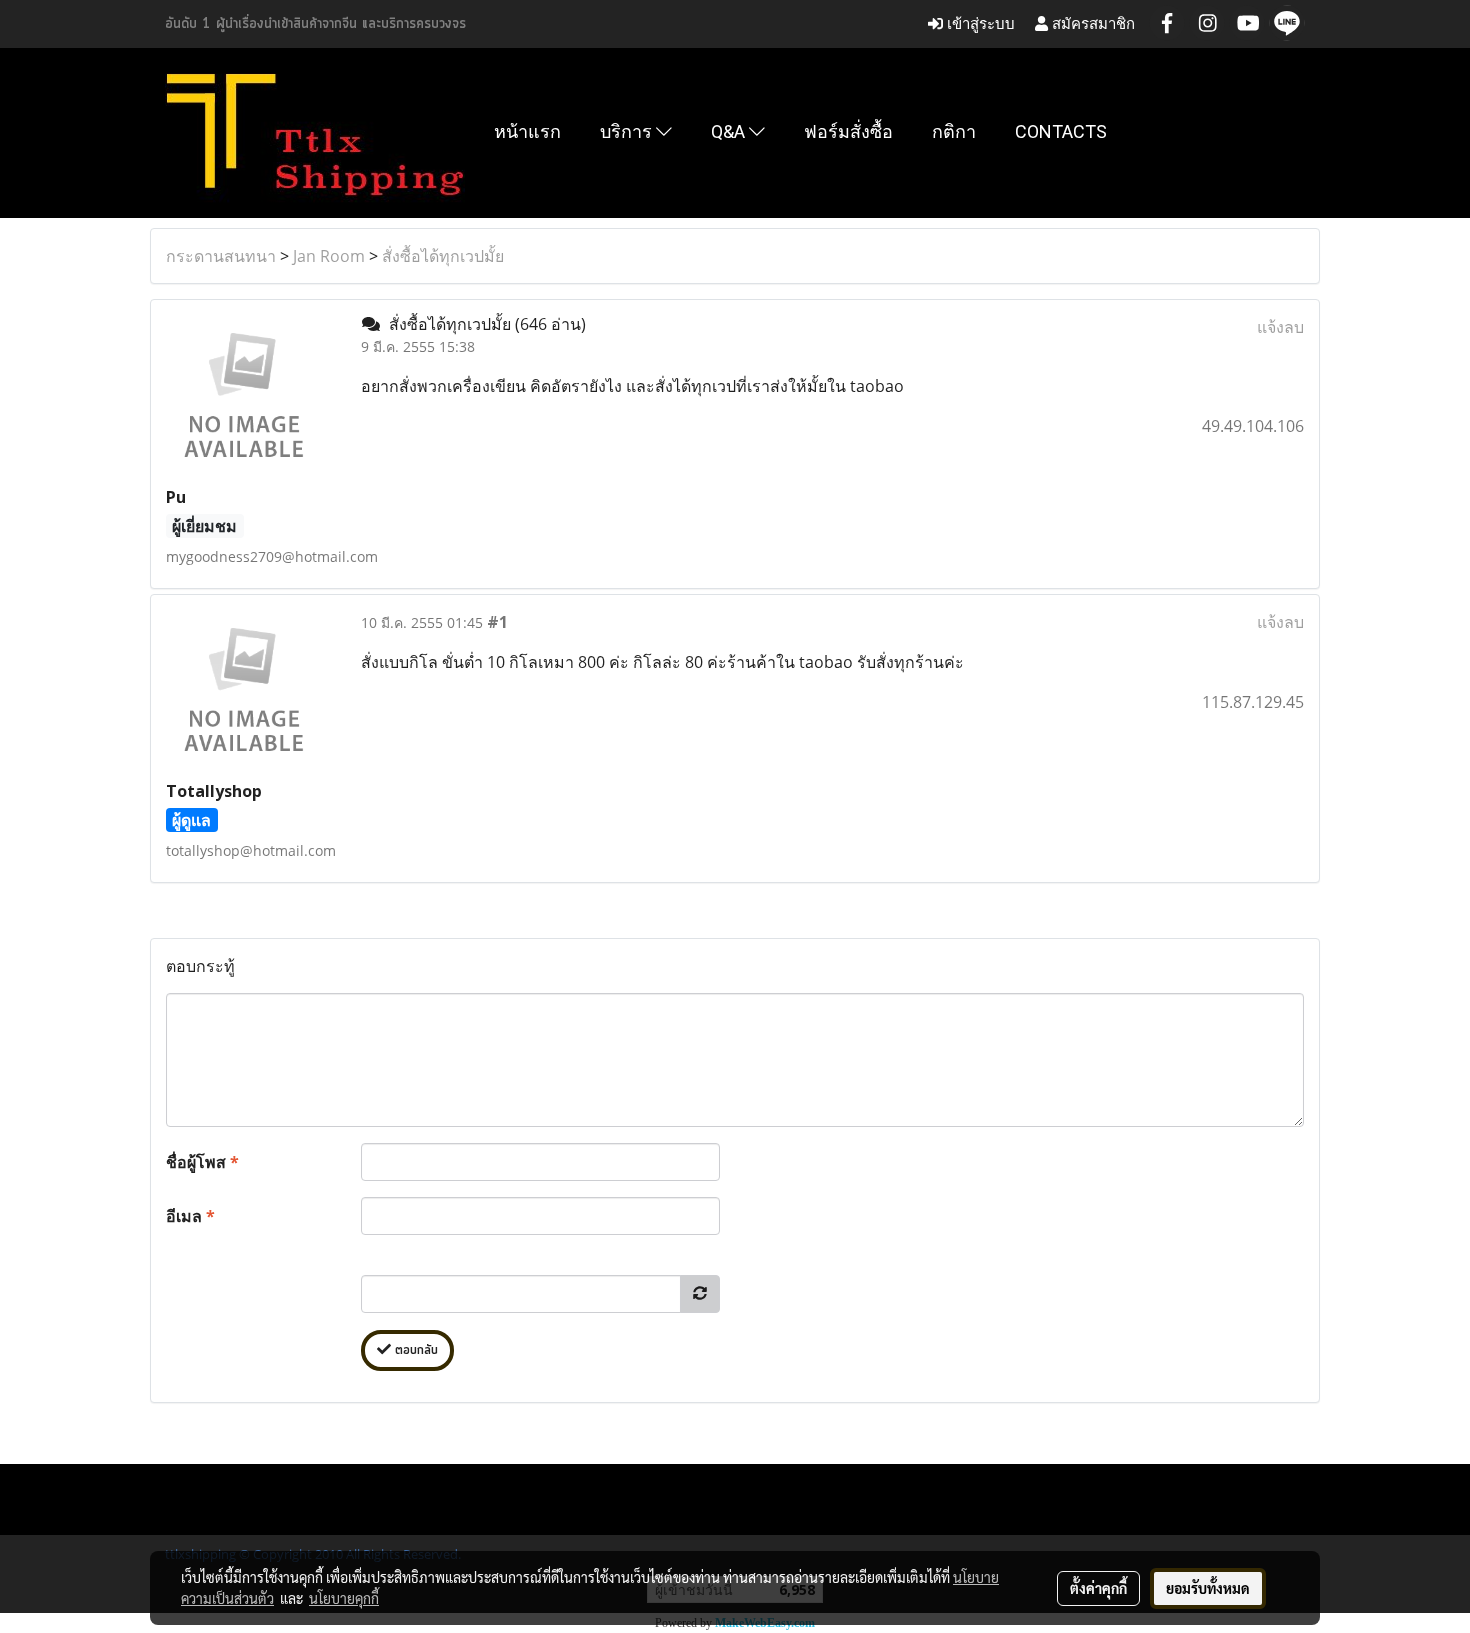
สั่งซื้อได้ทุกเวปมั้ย (443, 256)
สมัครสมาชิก (1091, 23)
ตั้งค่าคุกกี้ (1098, 1588)
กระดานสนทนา (221, 256)
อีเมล (190, 1216)
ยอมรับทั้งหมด (1208, 1588)
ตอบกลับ (414, 1350)
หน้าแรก (527, 131)
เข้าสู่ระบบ (979, 23)
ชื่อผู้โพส (202, 1162)
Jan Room (329, 256)
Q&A (730, 131)
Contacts (1061, 131)
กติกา (954, 131)
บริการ (628, 131)
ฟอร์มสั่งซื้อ (848, 131)
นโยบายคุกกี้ (344, 1598)
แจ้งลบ (1280, 327)
